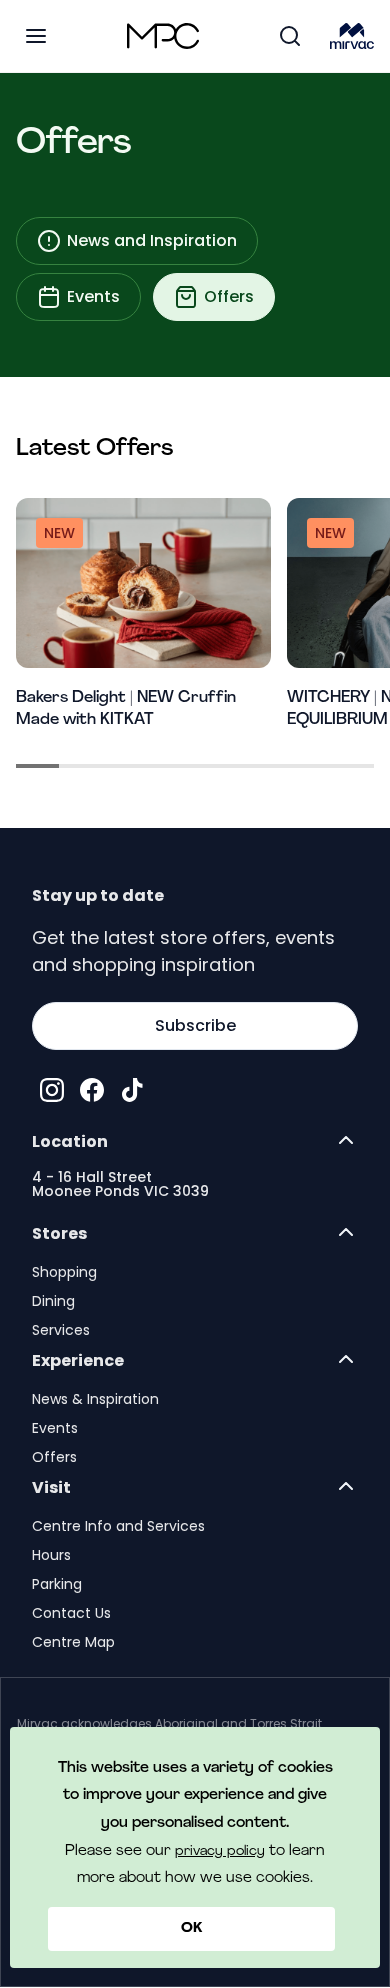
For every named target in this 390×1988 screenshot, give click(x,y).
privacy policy (220, 1851)
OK (191, 1928)
